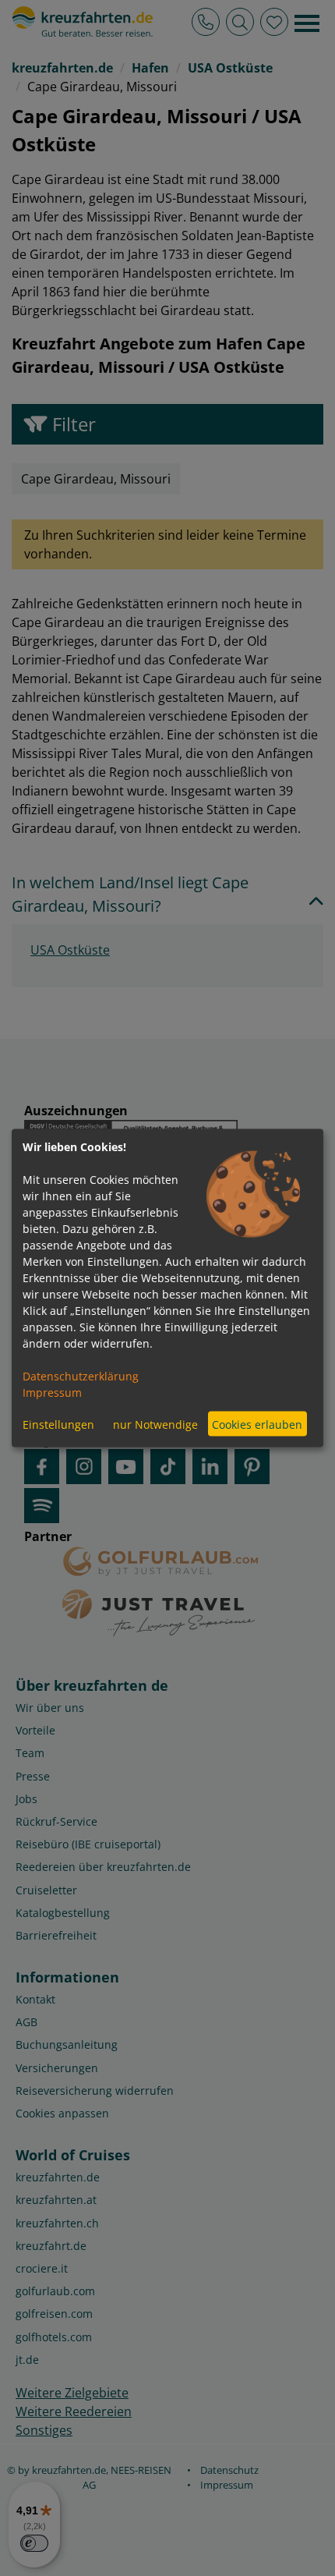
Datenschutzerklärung (81, 1376)
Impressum (52, 1393)
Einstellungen (58, 1424)
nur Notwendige (155, 1424)
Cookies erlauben (257, 1424)
